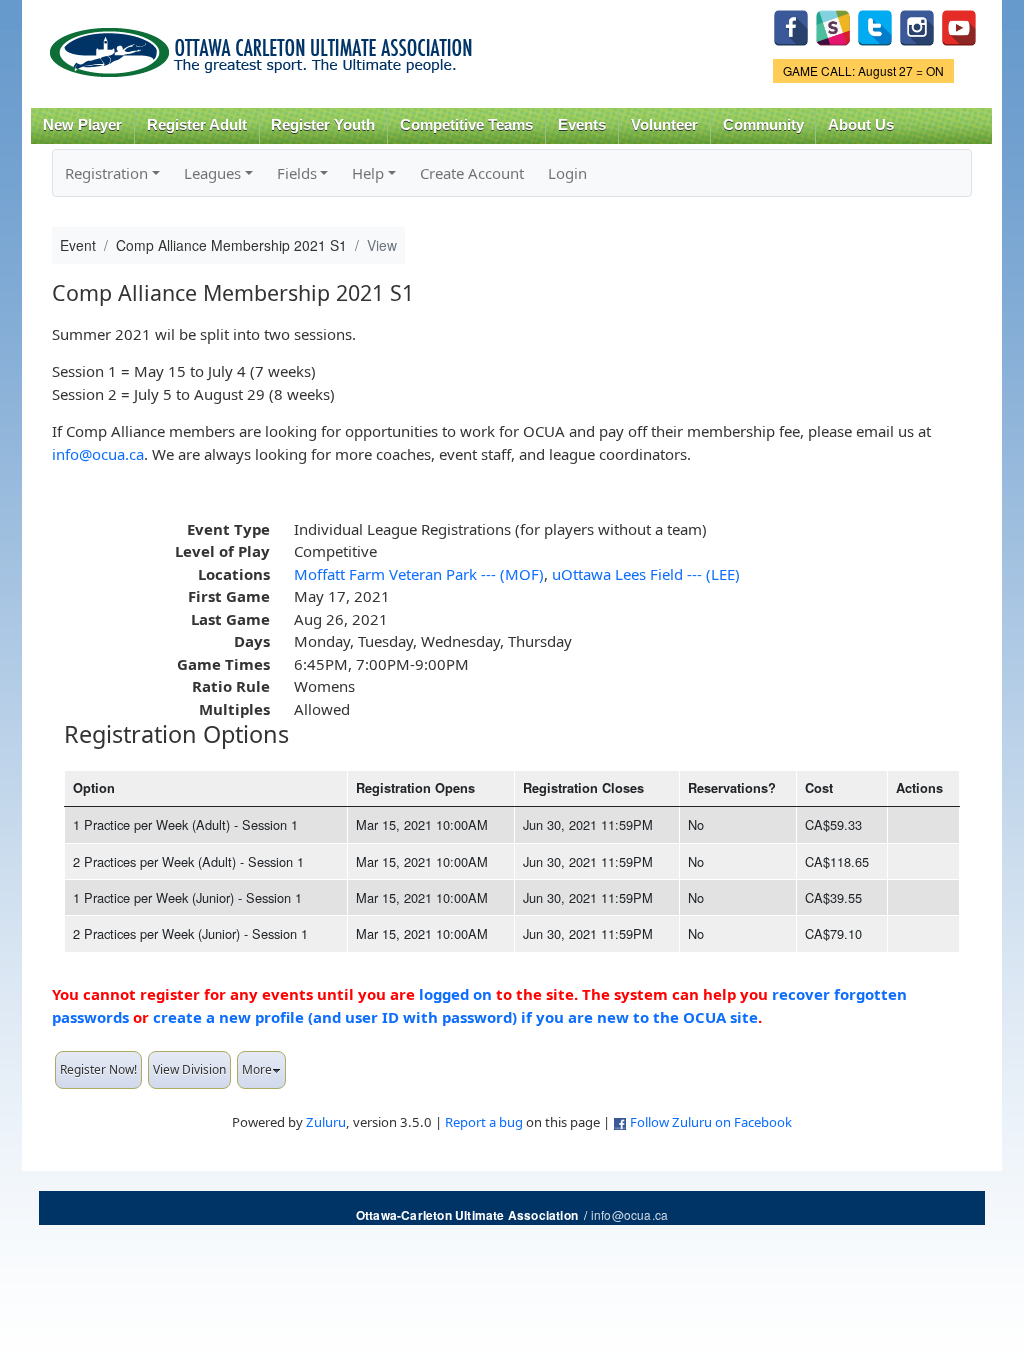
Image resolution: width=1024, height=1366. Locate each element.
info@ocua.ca (98, 454)
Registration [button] (106, 173)
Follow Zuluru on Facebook (711, 1122)
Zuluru (326, 1122)
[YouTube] (959, 25)
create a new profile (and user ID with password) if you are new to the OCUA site (455, 1017)
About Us (861, 125)
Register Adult (197, 125)
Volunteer (664, 125)
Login (567, 173)
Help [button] (368, 173)
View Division (189, 1069)
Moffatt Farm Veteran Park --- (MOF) (419, 574)
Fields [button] (297, 173)
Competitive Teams (466, 125)
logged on (455, 994)
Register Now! (98, 1069)
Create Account (472, 173)
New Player (82, 125)
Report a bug (484, 1122)
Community (763, 125)
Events (582, 125)
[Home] (264, 45)
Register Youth (323, 125)
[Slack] (833, 25)
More (257, 1069)
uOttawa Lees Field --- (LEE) (646, 574)
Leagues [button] (212, 173)
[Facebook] (791, 25)
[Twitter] (875, 25)
